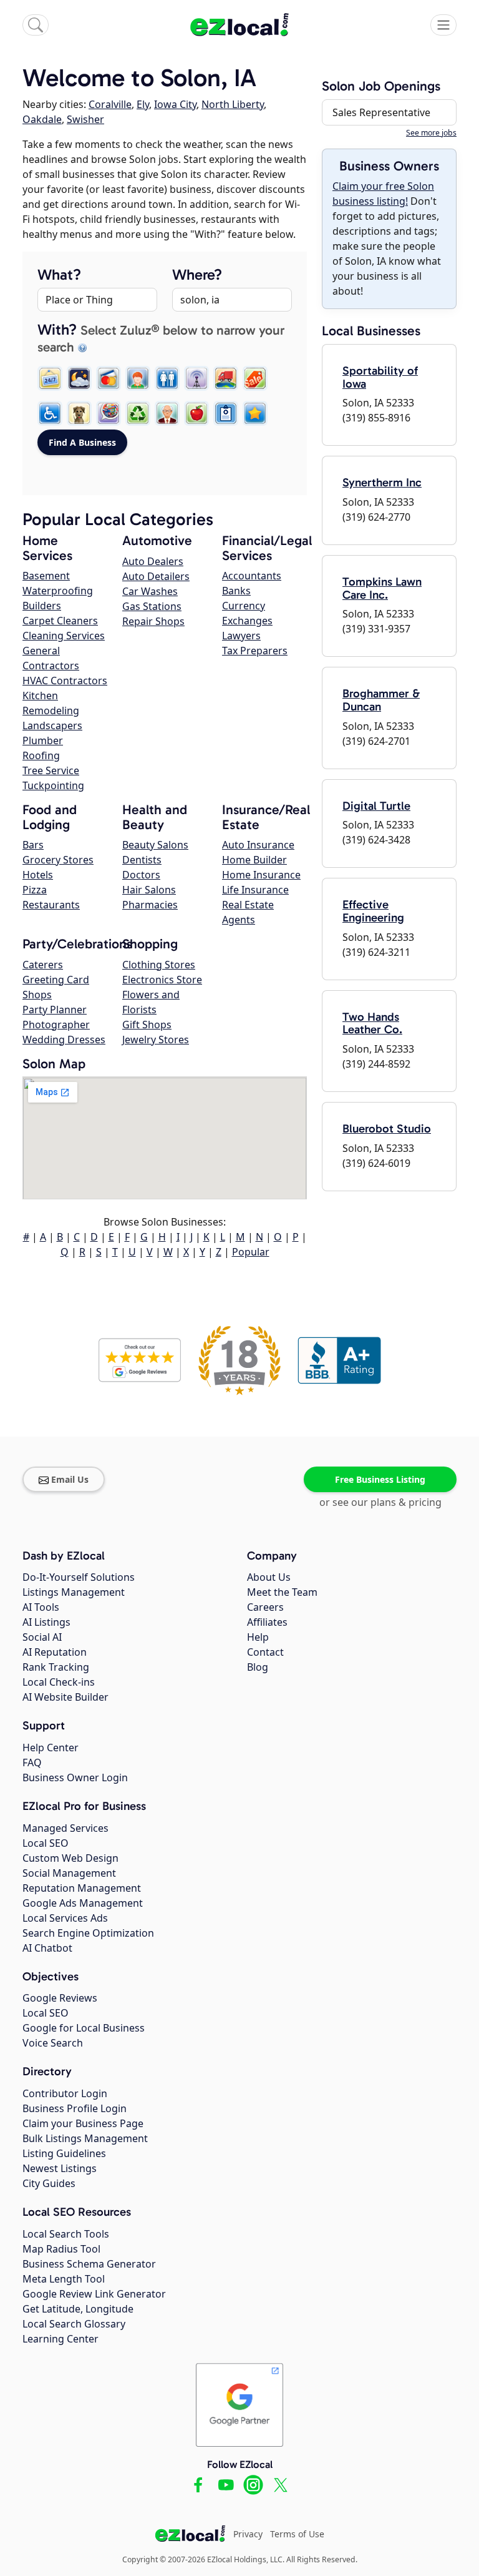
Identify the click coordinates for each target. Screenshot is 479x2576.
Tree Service (51, 770)
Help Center (51, 1748)
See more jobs (431, 133)
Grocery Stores (58, 860)
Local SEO (46, 1843)
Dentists (142, 860)
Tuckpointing (53, 785)
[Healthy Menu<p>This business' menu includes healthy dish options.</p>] (196, 413)
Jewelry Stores (156, 1040)
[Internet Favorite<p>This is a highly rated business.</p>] (255, 413)
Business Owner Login (75, 1777)
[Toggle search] (36, 25)
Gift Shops (147, 1025)
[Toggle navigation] (443, 25)
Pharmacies (150, 905)
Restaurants (51, 905)
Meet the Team (282, 1592)
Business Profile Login (75, 2108)
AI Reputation (55, 1652)
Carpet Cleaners (60, 621)
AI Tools (41, 1607)
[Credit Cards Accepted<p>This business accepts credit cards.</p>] (109, 378)
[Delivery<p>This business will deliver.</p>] (226, 378)
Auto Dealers (153, 561)
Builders (42, 606)
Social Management (69, 1873)
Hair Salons (149, 890)
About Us (269, 1577)
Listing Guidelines (64, 2153)
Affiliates (267, 1622)
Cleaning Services (64, 636)
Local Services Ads (65, 1918)
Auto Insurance (258, 845)
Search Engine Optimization (88, 1933)
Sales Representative (381, 112)
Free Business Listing (380, 1479)
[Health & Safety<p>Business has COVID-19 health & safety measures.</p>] (226, 413)
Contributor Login (65, 2093)
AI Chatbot (47, 1948)
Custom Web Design (70, 1858)
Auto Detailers (156, 576)
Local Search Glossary (74, 2324)
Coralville (110, 104)
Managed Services (65, 1828)
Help (258, 1637)
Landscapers (52, 725)
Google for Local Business (84, 2028)
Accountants (252, 576)
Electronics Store (162, 980)
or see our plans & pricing (380, 1502)
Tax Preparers (255, 651)
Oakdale (42, 119)
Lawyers (241, 636)
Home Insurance (261, 875)
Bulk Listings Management (85, 2138)
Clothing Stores (159, 965)
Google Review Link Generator (94, 2294)
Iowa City (175, 104)
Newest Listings (60, 2168)
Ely (143, 104)
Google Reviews (60, 1998)
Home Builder (254, 860)
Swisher (85, 119)
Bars (33, 845)
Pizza (35, 890)
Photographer (56, 1025)
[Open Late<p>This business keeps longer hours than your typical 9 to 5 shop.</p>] (79, 378)
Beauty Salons (155, 845)
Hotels (38, 875)
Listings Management (74, 1592)
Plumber (43, 740)
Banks (236, 591)
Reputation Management (82, 1888)
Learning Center (60, 2339)
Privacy (248, 2534)
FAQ (32, 1762)
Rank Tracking (56, 1667)
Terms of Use (297, 2534)
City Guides (49, 2183)
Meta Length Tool (64, 2279)
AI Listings (46, 1622)
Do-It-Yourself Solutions (79, 1577)
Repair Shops (153, 621)
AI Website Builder (65, 1697)
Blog (258, 1667)
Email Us (70, 1479)
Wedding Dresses (64, 1040)
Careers (265, 1607)
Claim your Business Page (83, 2123)
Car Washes (150, 591)
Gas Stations (152, 606)
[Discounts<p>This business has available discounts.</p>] (255, 378)
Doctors (141, 875)
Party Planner (55, 1010)
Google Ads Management (83, 1903)
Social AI (42, 1637)
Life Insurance (255, 890)
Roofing (41, 755)
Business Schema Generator (89, 2264)
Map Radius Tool (61, 2249)
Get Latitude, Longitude (78, 2309)
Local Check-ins (59, 1682)
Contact (265, 1652)
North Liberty (233, 104)
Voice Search (53, 2043)
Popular (251, 1252)
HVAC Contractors (65, 681)
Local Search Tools (66, 2234)
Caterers (43, 965)
